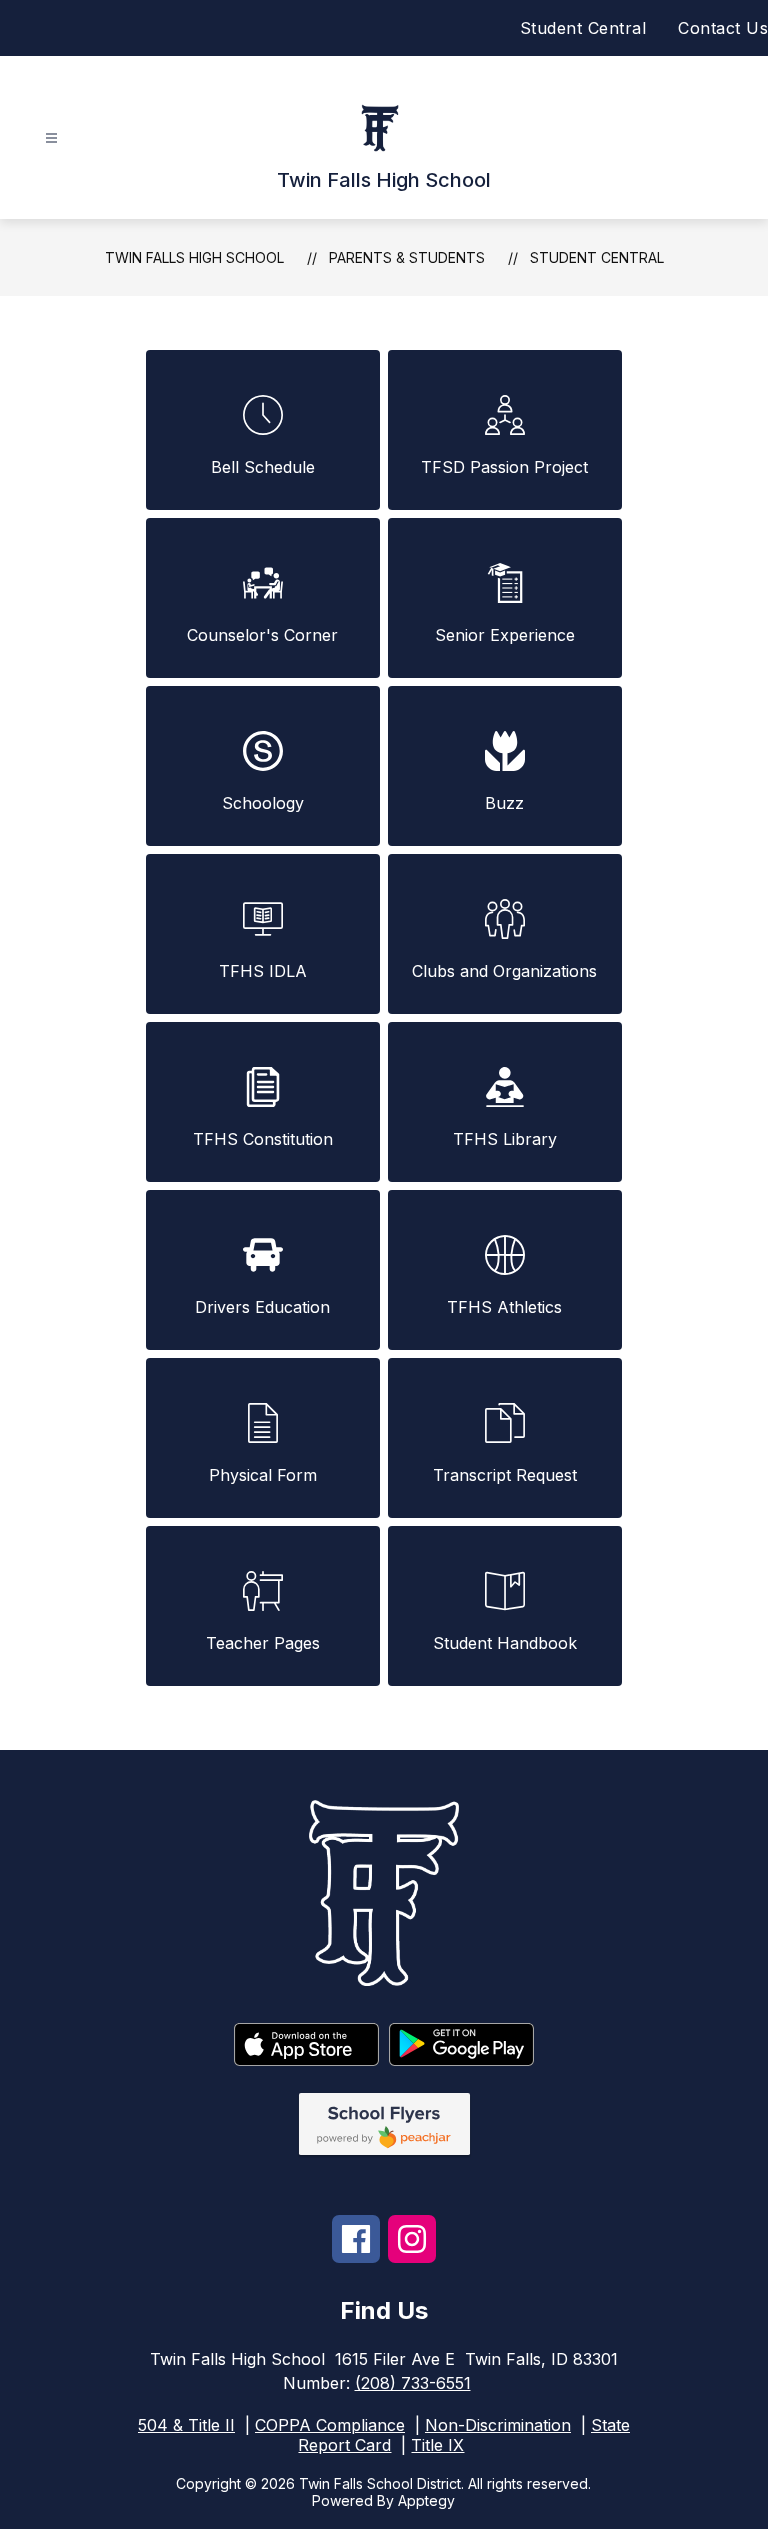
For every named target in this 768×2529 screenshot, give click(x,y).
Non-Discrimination (498, 2425)
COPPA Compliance (330, 2425)
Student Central (583, 28)
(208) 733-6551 (413, 2383)
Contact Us (723, 28)
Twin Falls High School (194, 257)
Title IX (437, 2445)
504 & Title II (186, 2425)
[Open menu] (51, 138)
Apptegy (426, 2500)
